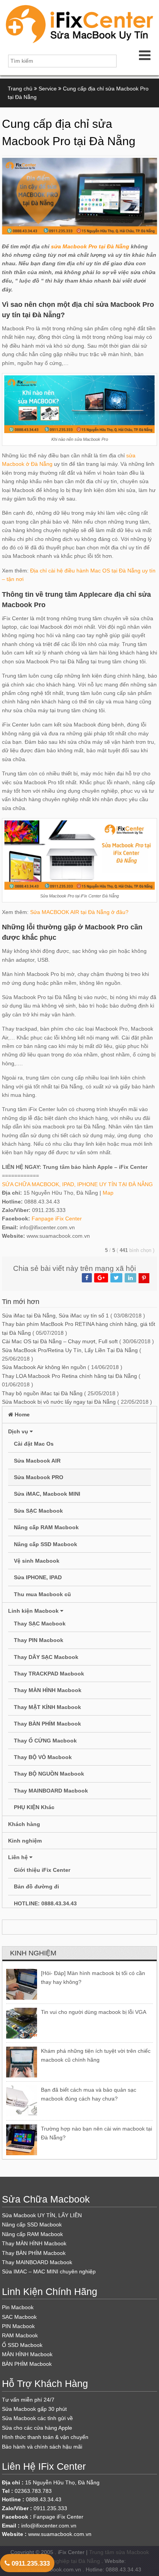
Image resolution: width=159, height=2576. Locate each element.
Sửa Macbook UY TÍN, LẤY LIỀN (42, 2215)
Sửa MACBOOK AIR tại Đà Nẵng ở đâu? (79, 912)
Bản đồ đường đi (36, 1886)
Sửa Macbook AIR (37, 1461)
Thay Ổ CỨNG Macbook (45, 1741)
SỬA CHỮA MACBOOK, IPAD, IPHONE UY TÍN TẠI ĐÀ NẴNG (77, 1184)
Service (48, 89)
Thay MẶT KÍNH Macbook (47, 1707)
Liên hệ (19, 1857)
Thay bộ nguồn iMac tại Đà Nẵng (42, 1393)
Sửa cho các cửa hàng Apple (37, 2428)
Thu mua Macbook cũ (42, 1594)
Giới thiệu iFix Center (42, 1870)
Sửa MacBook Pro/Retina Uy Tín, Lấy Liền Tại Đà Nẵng (70, 1350)
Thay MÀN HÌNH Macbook (48, 1690)
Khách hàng (24, 1824)
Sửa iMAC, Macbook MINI (47, 1494)
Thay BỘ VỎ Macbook (43, 1757)
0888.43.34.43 (44, 2499)
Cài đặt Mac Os (34, 1444)
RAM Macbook (20, 2335)
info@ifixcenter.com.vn (49, 2526)
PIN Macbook (18, 2326)
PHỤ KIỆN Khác (34, 1807)
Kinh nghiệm (25, 1841)
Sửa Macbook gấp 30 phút (34, 2409)
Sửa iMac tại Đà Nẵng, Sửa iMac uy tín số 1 (55, 1316)
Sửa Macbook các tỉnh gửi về (37, 2418)
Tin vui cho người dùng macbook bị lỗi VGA (94, 2012)
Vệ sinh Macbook (37, 1561)
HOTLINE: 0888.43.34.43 (45, 1903)
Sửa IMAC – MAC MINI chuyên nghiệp (49, 2271)
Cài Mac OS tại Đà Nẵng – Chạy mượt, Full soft (60, 1341)
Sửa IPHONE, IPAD (38, 1577)
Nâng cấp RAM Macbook (46, 1527)
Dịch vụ (19, 1431)
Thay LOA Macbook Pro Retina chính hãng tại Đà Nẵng (69, 1376)
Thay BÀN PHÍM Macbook (47, 1724)
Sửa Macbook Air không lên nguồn (44, 1367)
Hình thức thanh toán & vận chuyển (45, 2437)
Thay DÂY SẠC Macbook (46, 1657)
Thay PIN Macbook (39, 1640)
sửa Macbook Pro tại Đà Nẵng (90, 246)
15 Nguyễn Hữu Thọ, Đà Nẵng (62, 2482)
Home (21, 1414)
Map (108, 1193)
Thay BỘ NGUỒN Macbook (49, 1774)
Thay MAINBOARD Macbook (51, 1791)
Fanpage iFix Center (57, 1219)
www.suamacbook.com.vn (60, 2534)
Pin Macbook (18, 2307)
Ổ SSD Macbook (22, 2345)
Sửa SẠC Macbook (38, 1511)
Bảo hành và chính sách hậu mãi (42, 2447)
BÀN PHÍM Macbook (27, 2364)
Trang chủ (20, 89)
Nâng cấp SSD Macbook (46, 1544)
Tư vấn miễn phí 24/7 (28, 2400)
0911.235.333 (30, 2563)
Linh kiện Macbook (34, 1611)
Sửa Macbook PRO (39, 1477)
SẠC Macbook (19, 2317)
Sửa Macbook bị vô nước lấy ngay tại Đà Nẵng (59, 1402)
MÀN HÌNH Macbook (27, 2354)
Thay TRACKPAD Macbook (49, 1674)
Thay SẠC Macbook (40, 1624)
